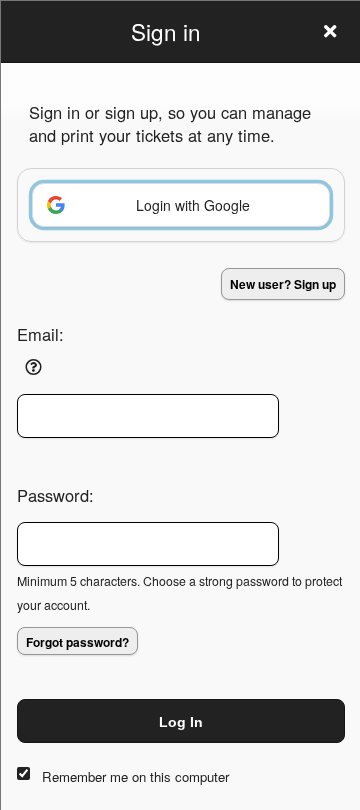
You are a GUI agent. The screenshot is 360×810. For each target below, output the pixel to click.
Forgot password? (77, 642)
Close (330, 31)
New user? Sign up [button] (283, 284)
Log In (181, 722)
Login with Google (193, 205)
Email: (40, 334)
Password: (55, 495)
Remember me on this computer (135, 776)
